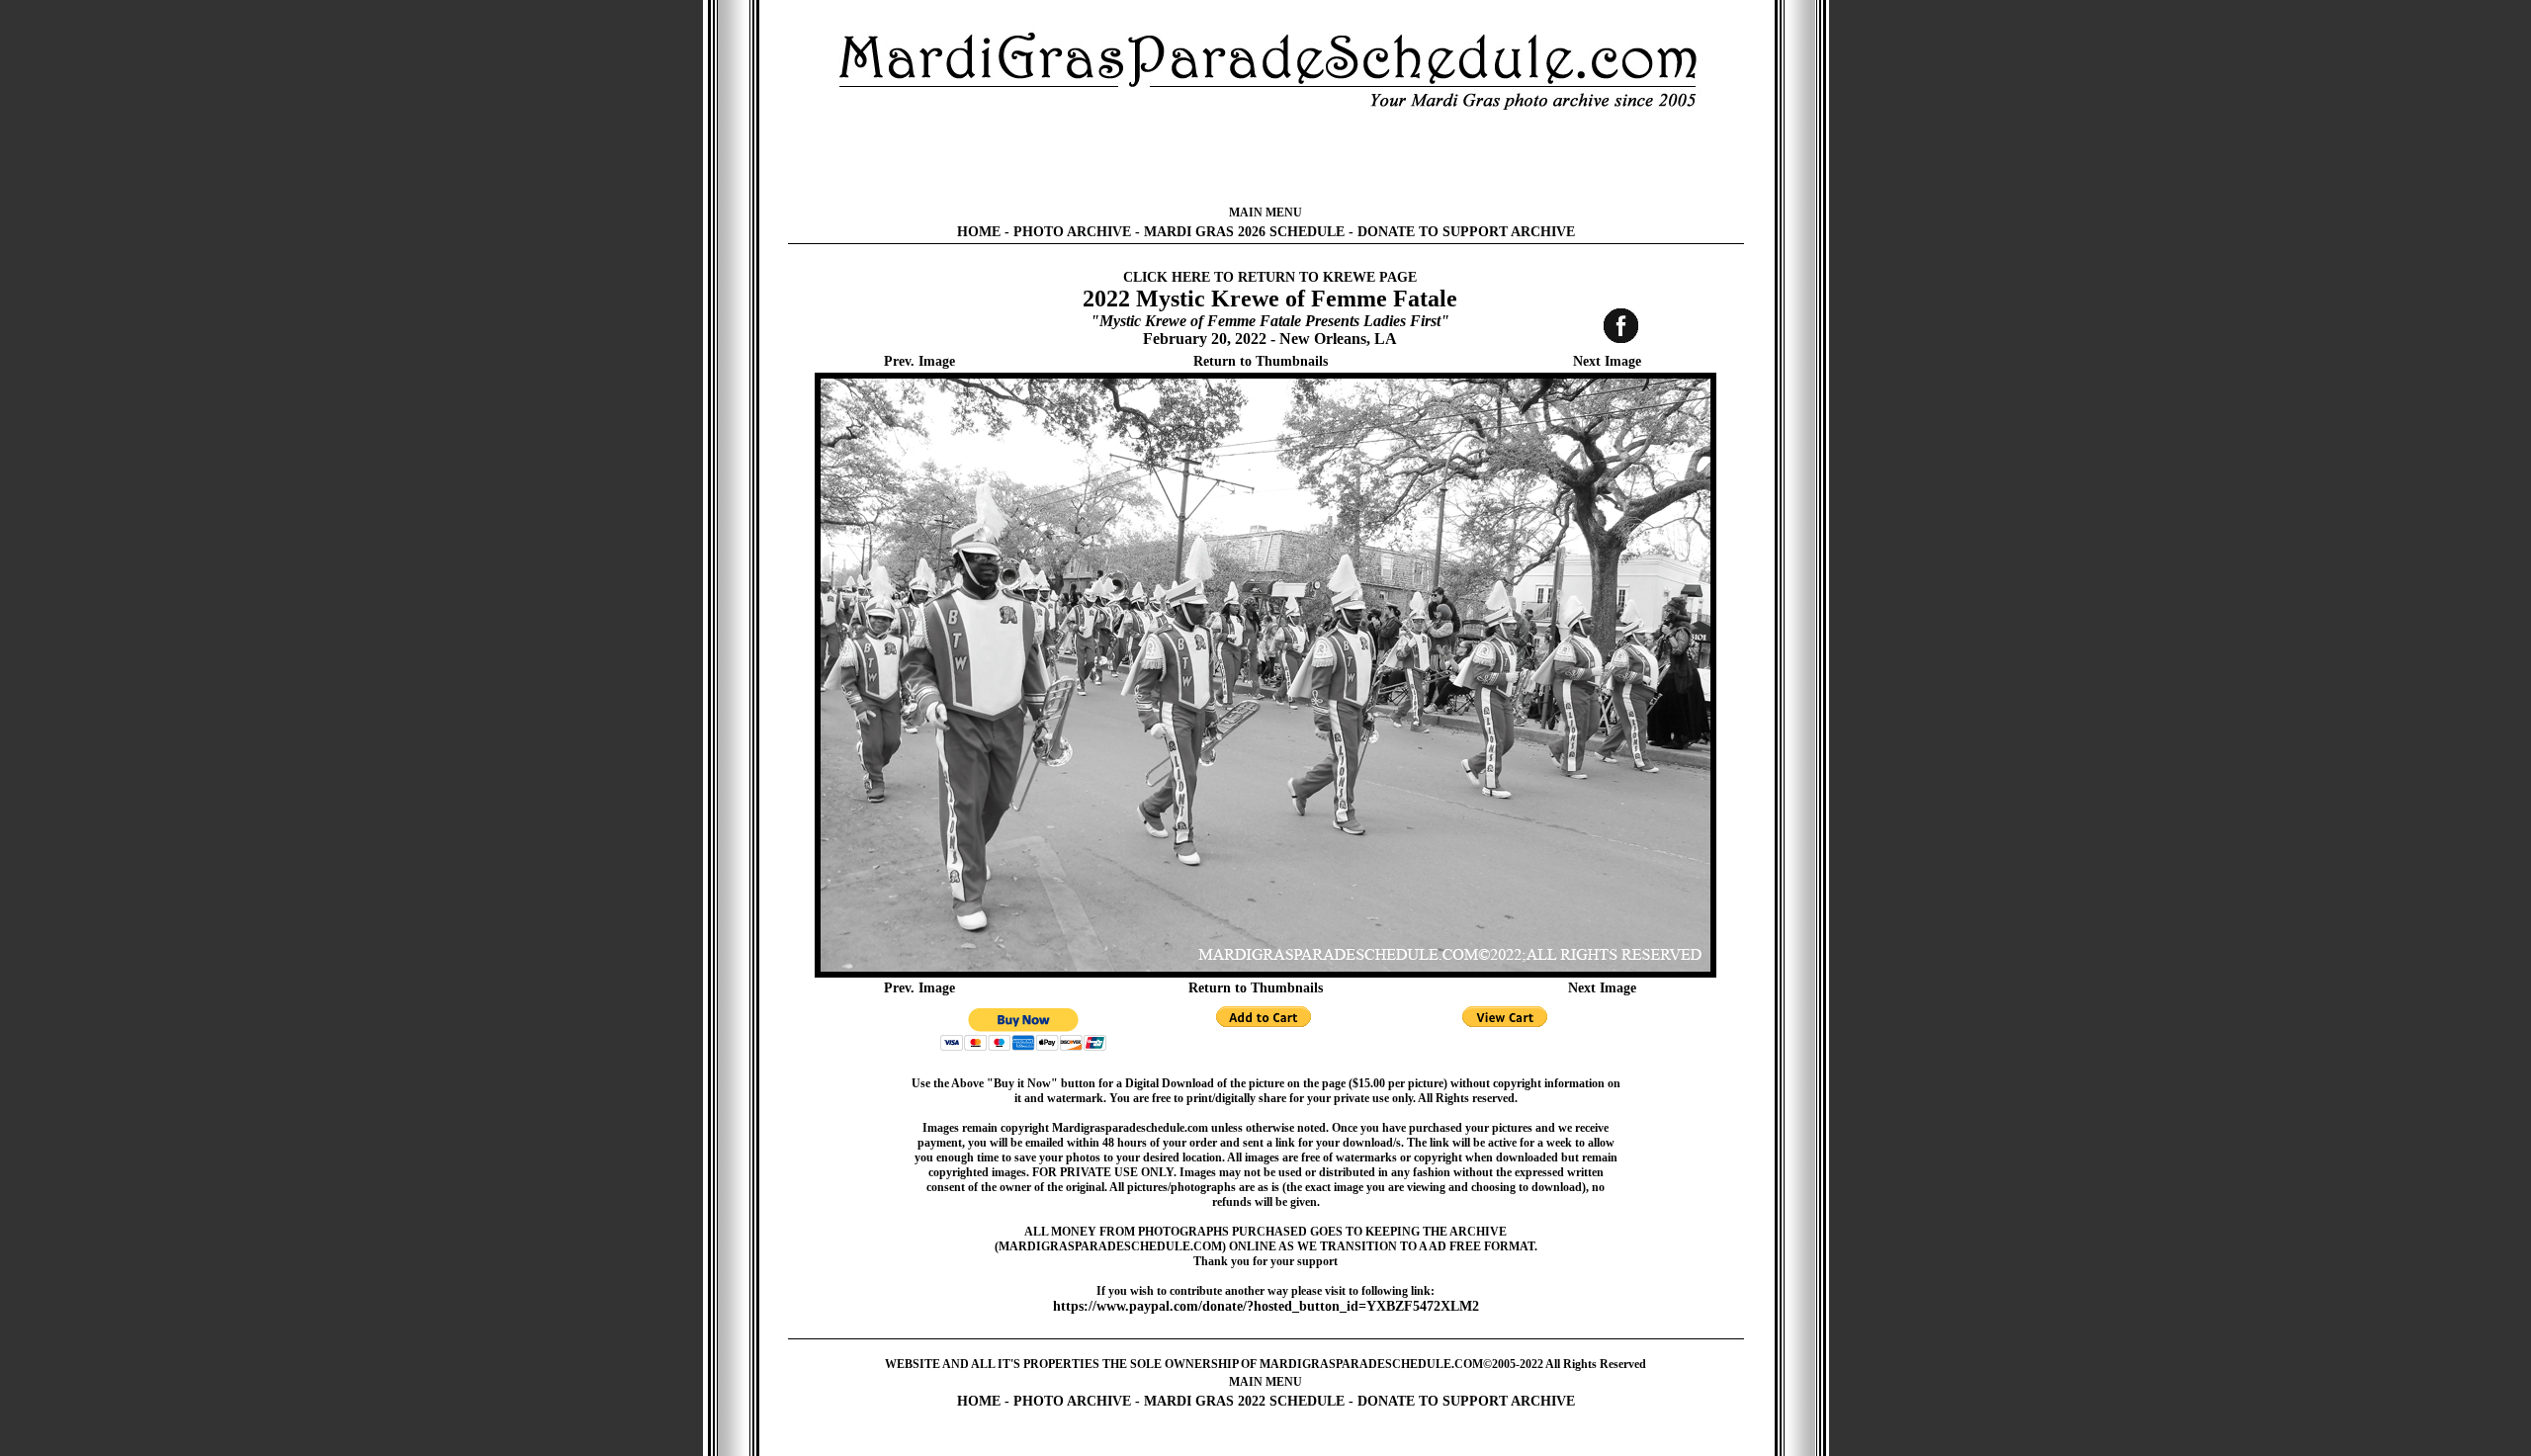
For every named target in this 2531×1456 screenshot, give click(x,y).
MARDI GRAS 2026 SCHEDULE (1244, 232)
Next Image (1607, 361)
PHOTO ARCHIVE (1072, 232)
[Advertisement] (1265, 158)
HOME (979, 232)
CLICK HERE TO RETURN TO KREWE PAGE (1270, 277)
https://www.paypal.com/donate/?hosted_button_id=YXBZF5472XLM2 (1266, 1306)
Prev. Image (919, 361)
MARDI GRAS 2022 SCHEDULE (1244, 1401)
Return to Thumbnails (1261, 361)
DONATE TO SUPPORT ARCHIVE (1466, 232)
